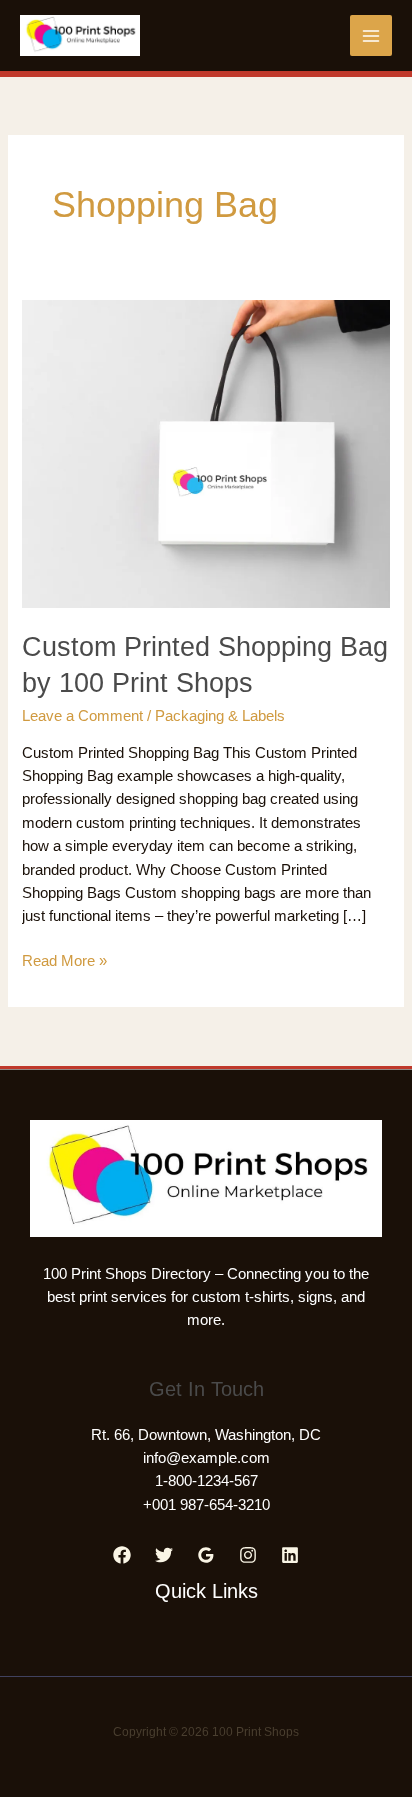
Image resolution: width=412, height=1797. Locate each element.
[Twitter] (164, 1555)
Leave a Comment (82, 716)
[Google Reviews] (206, 1555)
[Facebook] (122, 1555)
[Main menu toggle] (371, 36)
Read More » (64, 962)
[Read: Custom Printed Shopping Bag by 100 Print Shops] (205, 453)
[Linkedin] (290, 1555)
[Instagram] (248, 1555)
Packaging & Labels (220, 716)
